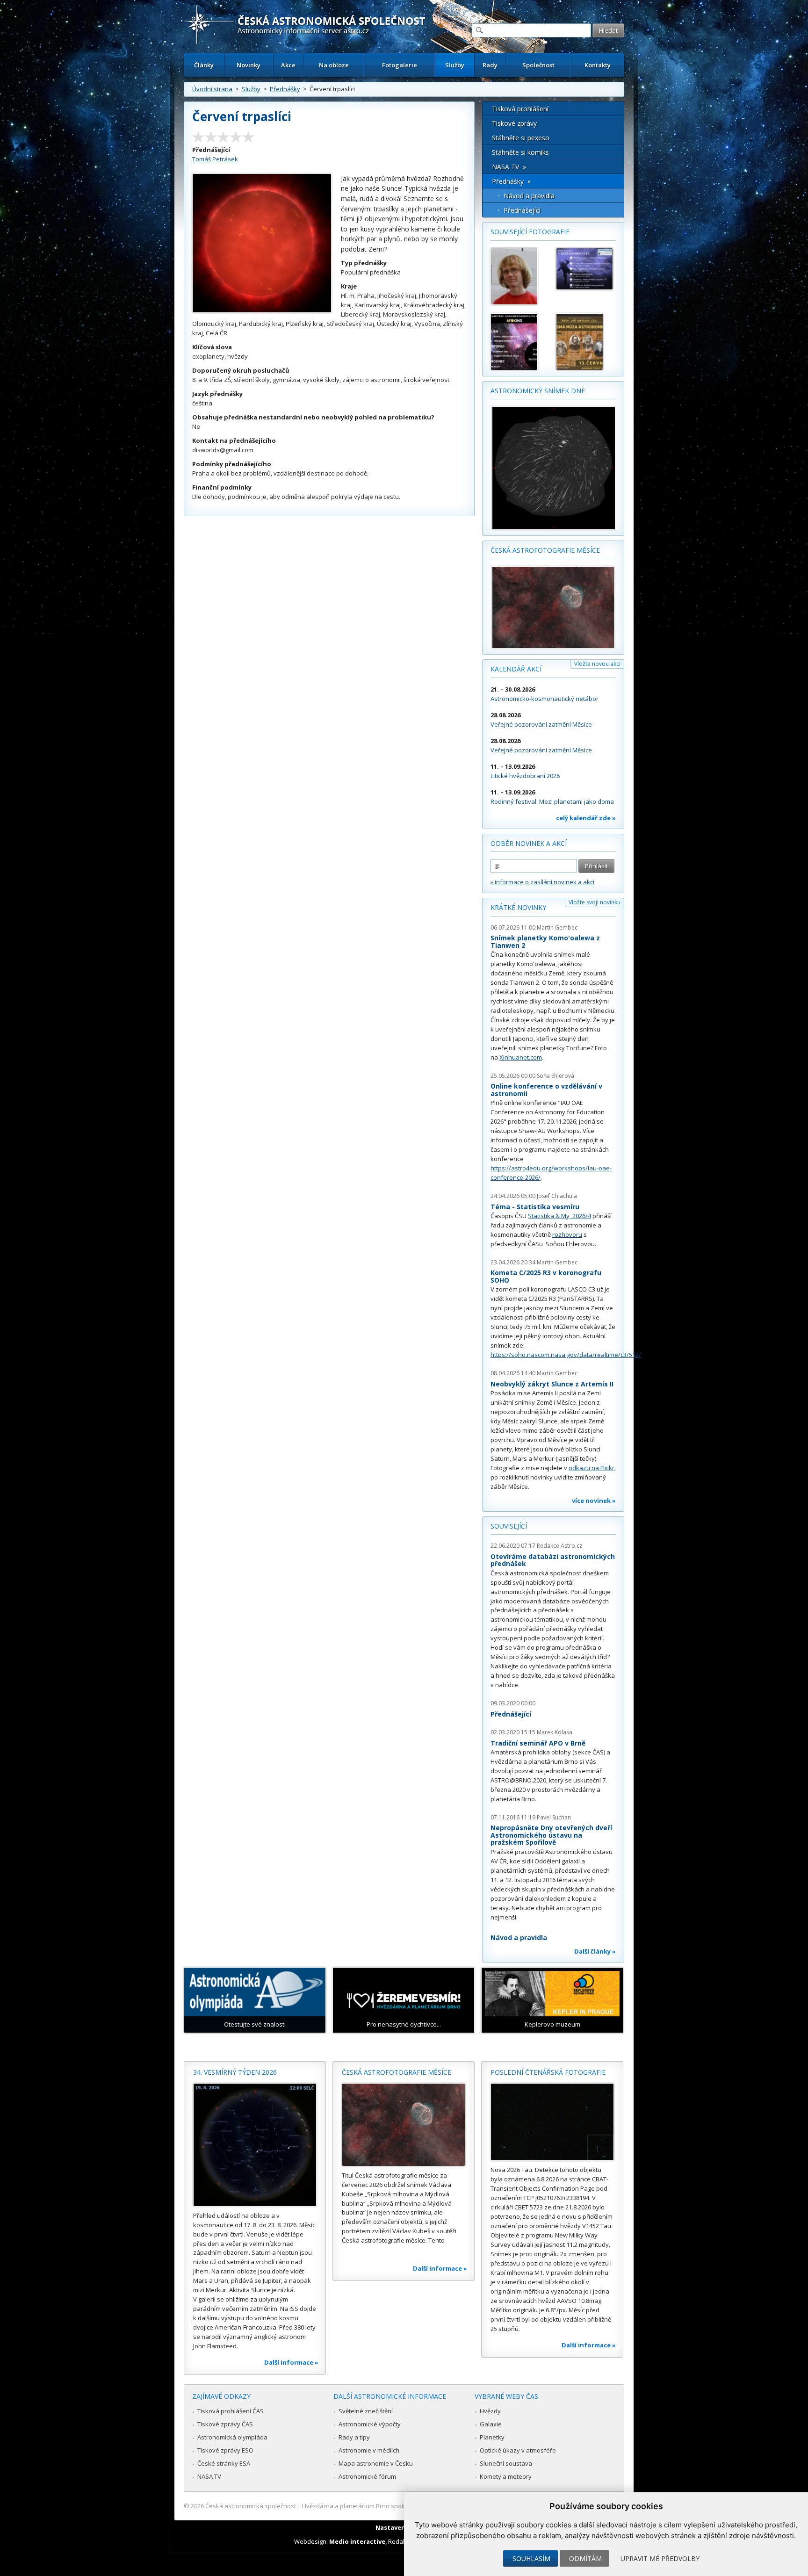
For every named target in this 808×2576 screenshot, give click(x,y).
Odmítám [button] (585, 2558)
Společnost (538, 65)
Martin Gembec (557, 927)
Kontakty (598, 65)
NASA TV (209, 2476)
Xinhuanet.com (521, 1057)
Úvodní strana (212, 89)
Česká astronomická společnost (251, 2506)
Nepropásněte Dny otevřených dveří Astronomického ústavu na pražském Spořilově (551, 1835)
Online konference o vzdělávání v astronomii (546, 1090)
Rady (490, 65)
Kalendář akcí (516, 669)
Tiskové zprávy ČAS (225, 2424)
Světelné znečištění (366, 2411)
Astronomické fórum (367, 2476)
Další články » (595, 1951)
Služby (455, 65)
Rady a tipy (354, 2437)
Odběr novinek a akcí (529, 843)
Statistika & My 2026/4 (559, 1216)
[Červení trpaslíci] (262, 310)
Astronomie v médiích (369, 2450)
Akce (288, 65)
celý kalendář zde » (586, 818)
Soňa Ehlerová (555, 1076)
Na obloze (334, 65)
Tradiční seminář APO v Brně (538, 1743)
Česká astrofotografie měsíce (545, 550)
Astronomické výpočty (370, 2424)
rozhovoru (567, 1234)
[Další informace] (255, 2145)
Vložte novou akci (597, 664)
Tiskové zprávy (514, 123)
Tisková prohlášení (520, 109)
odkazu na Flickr (592, 1468)
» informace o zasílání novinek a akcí (542, 882)
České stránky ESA (224, 2463)
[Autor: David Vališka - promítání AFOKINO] (519, 342)
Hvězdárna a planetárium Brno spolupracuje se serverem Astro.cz (396, 2506)
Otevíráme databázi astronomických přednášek (553, 1560)
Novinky (249, 65)
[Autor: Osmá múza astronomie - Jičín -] (584, 342)
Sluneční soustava (506, 2463)
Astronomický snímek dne (538, 391)
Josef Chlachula (557, 1196)
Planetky (492, 2437)
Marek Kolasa (555, 1732)
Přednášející (522, 210)
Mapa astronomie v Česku (376, 2463)
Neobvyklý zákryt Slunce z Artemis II (552, 1384)
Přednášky (285, 89)
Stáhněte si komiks (520, 152)
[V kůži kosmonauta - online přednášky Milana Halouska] (584, 269)
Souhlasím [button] (531, 2558)
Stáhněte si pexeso (521, 138)
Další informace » (291, 2362)
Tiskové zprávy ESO (225, 2450)
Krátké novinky (518, 907)
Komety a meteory (506, 2476)
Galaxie (491, 2424)
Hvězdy (490, 2411)
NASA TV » (509, 167)
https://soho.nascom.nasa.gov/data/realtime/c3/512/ (566, 1355)
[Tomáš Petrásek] (519, 276)
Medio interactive (357, 2541)
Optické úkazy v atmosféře (518, 2450)
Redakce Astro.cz (559, 1546)
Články (204, 65)
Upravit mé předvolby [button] (660, 2558)
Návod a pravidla (529, 196)
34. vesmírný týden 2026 (235, 2072)
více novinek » (594, 1501)
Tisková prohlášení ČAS (231, 2411)
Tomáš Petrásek (215, 159)
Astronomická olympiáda (232, 2437)
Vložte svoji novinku (595, 902)
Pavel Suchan (554, 1817)
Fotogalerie (400, 65)
